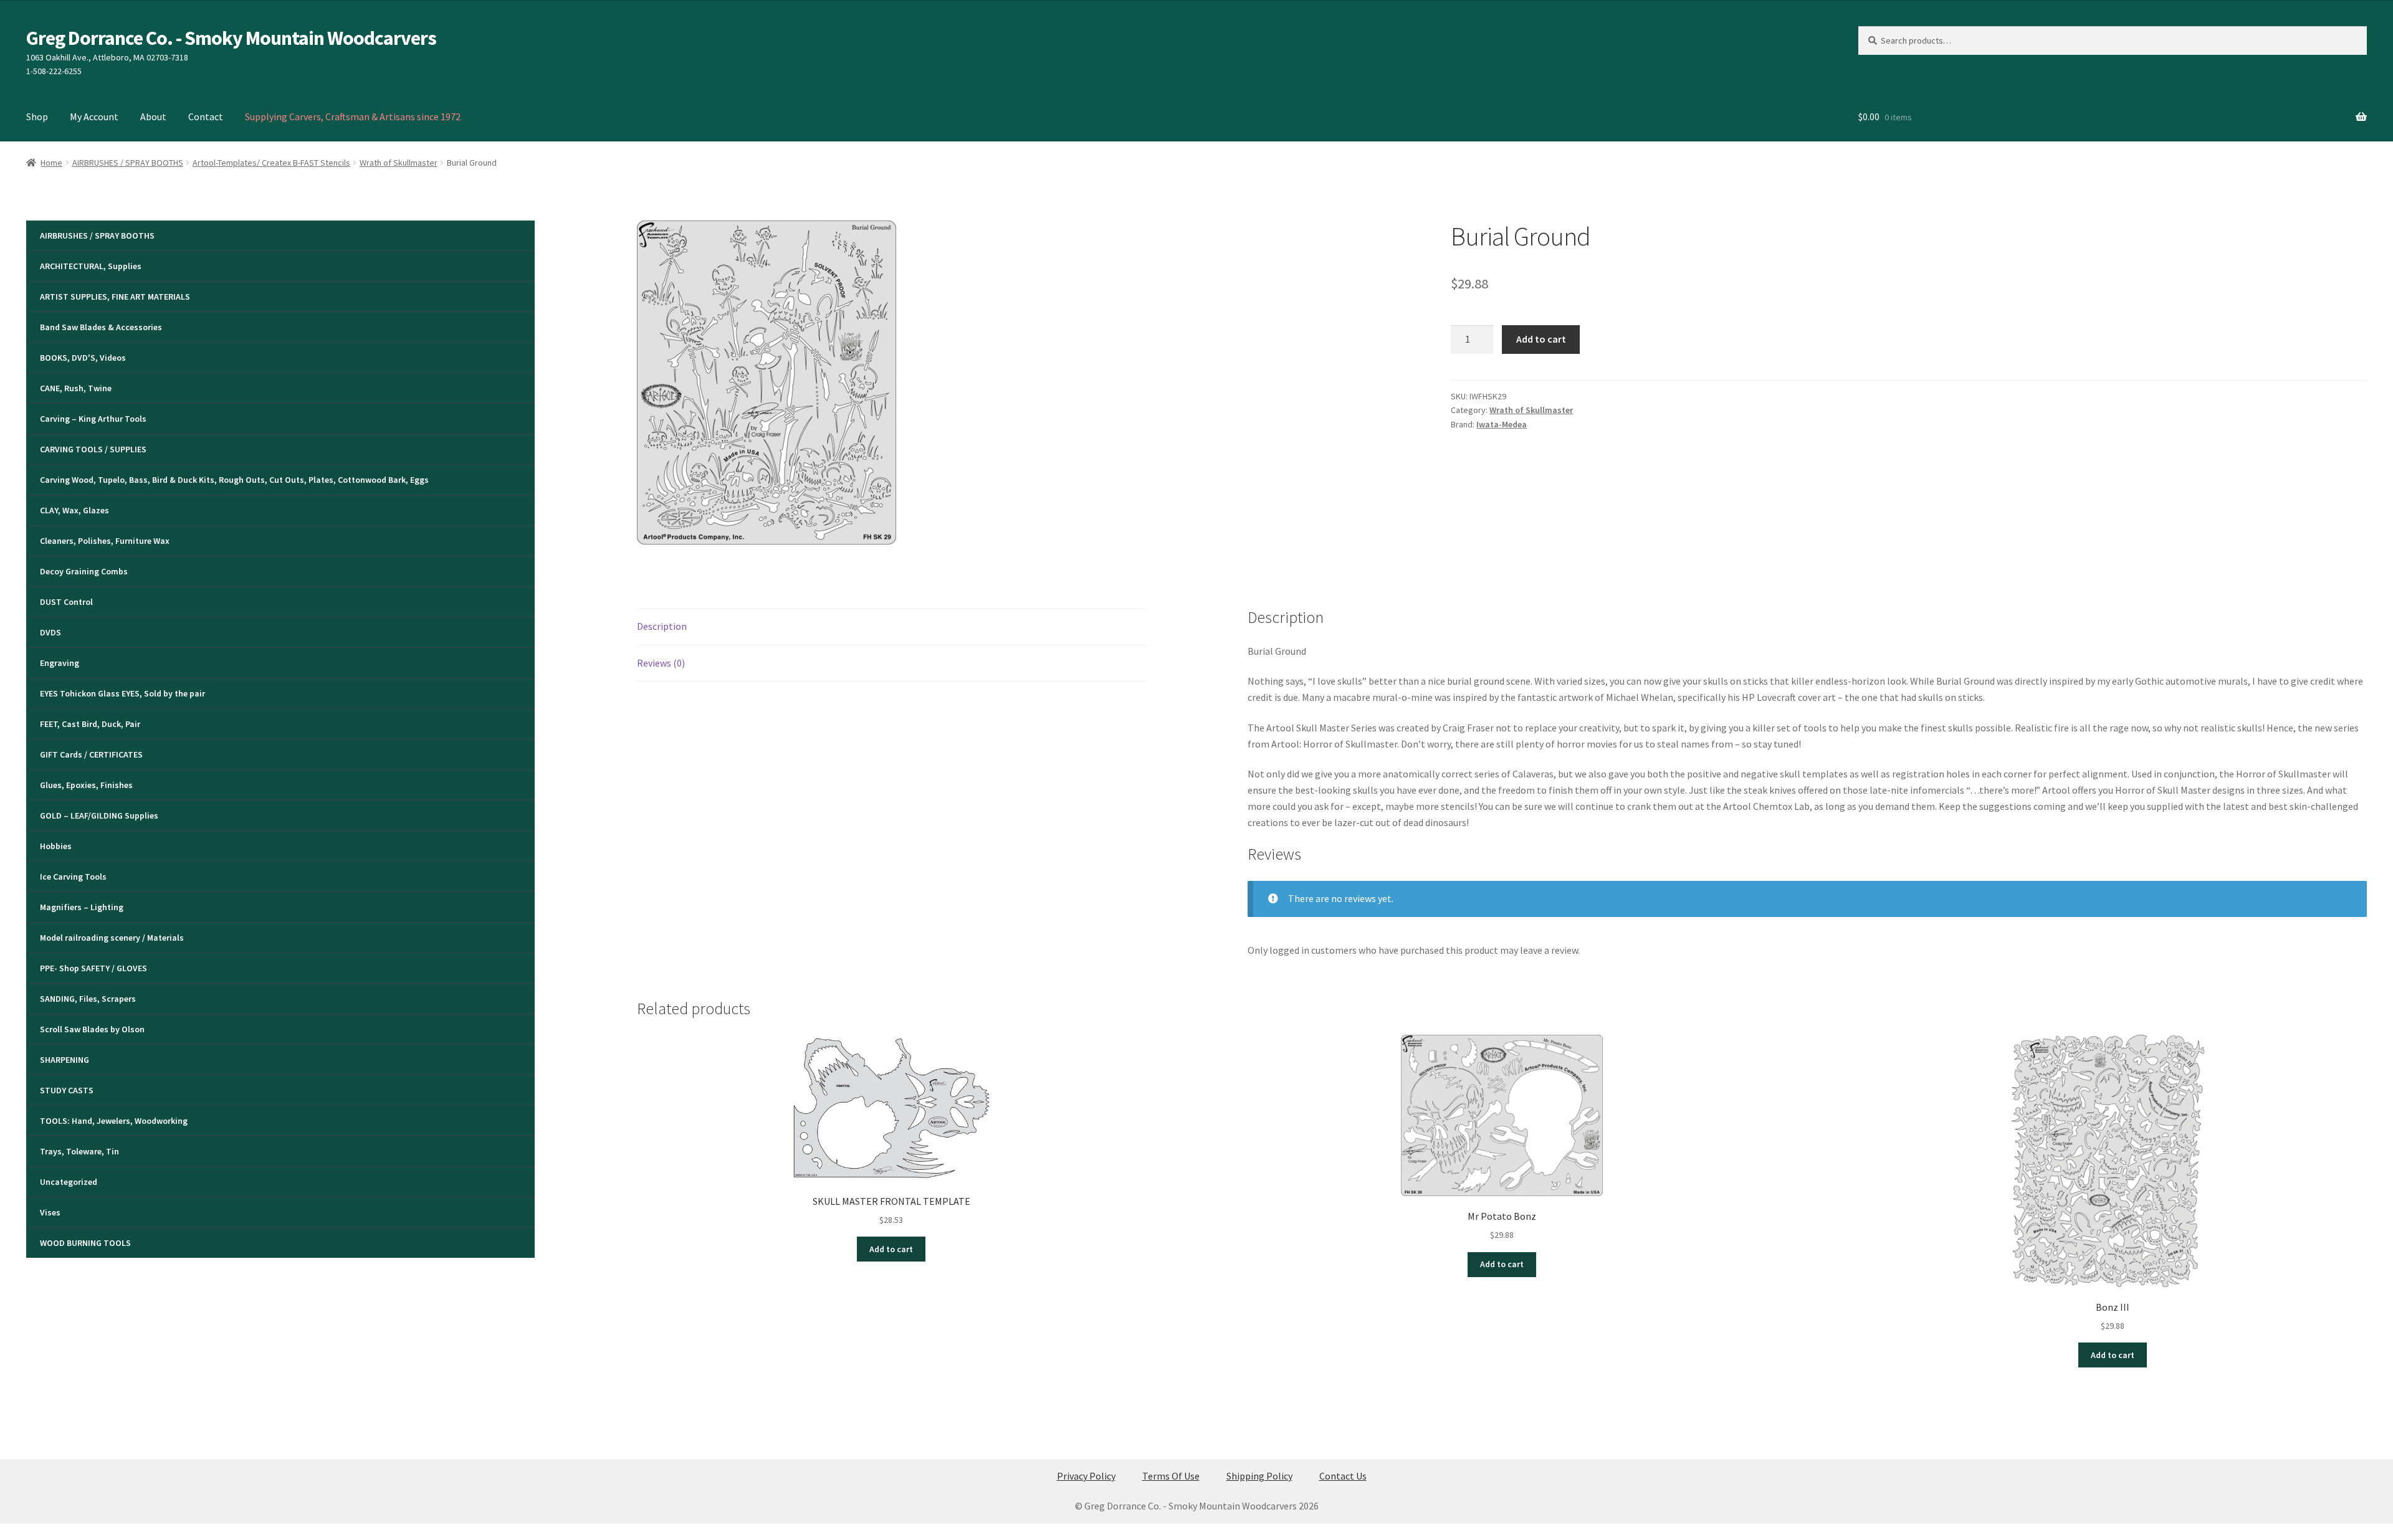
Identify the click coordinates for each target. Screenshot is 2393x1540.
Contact (206, 116)
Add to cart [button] (891, 1249)
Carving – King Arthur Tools (93, 419)
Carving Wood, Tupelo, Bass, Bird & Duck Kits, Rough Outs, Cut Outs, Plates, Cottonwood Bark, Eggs (234, 480)
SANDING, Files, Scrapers (88, 999)
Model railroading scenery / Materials (112, 938)
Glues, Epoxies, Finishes (86, 785)
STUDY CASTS (67, 1090)
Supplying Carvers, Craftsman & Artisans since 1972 (353, 116)
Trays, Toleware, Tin (79, 1151)
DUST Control (66, 602)
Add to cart (1541, 339)
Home (51, 163)
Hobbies (56, 846)
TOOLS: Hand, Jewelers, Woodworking (114, 1121)
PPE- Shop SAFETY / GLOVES (93, 968)
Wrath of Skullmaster (399, 163)
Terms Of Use (1171, 1476)
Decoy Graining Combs (84, 571)
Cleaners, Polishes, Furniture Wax (105, 541)
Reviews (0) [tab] (661, 663)
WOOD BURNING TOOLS (85, 1243)
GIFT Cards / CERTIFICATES (91, 754)
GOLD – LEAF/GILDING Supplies (99, 815)
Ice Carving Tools (73, 877)
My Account (94, 116)
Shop (37, 116)
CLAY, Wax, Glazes (74, 510)
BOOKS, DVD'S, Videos (83, 358)
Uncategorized (69, 1182)
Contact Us (1343, 1476)
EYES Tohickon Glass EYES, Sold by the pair (122, 693)
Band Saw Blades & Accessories (101, 327)
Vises (50, 1212)
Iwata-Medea (1502, 424)
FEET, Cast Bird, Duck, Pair (90, 724)
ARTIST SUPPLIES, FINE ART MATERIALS (115, 297)
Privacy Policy (1086, 1476)
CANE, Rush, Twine (76, 388)
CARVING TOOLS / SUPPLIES (93, 449)
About (153, 116)
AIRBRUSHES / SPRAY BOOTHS (128, 163)
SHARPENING (64, 1060)
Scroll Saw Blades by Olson (92, 1029)
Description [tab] (662, 626)
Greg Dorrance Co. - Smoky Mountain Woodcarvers (231, 38)
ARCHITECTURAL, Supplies (91, 266)
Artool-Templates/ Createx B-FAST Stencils (271, 163)
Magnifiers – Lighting (82, 907)
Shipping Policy (1259, 1476)
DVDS (50, 632)
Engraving (60, 663)
